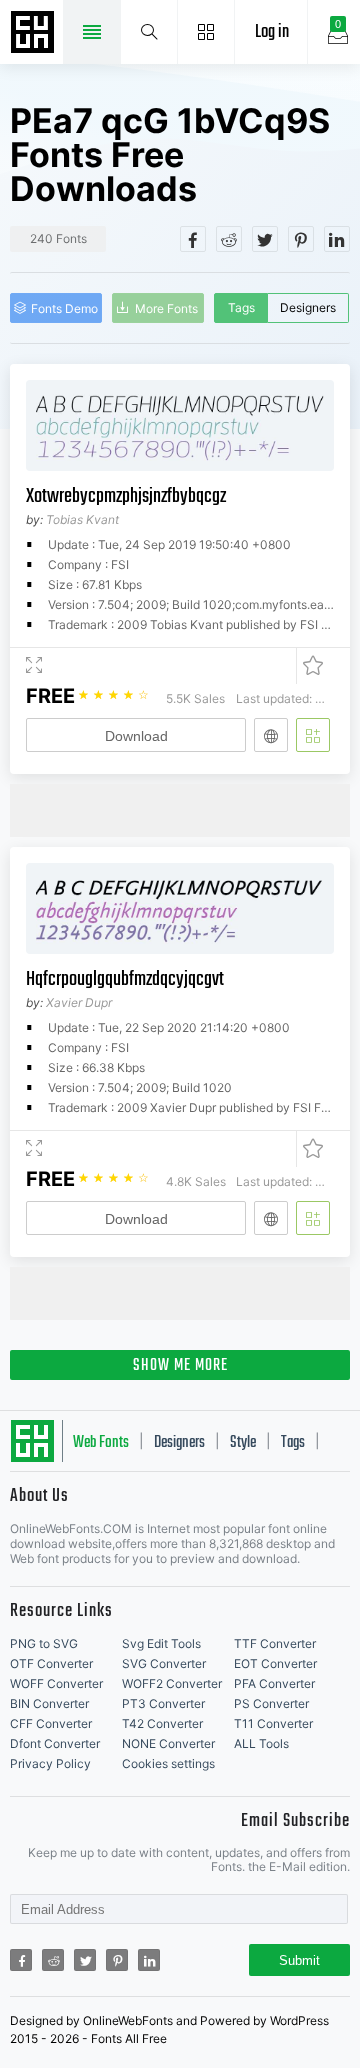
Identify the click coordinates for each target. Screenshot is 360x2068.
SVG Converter (164, 1663)
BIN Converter (49, 1703)
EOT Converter (275, 1663)
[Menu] (206, 32)
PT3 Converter (163, 1703)
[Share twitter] (265, 239)
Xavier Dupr (79, 1002)
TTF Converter (275, 1643)
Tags (241, 307)
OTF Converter (51, 1663)
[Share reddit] (229, 239)
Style (243, 1443)
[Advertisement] (185, 809)
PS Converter (271, 1703)
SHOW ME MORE (180, 1366)
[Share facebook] (193, 239)
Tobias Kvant (82, 519)
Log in (272, 32)
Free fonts (35, 34)
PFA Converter (274, 1683)
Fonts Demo (64, 308)
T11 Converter (273, 1723)
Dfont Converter (55, 1743)
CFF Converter (51, 1723)
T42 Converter (162, 1723)
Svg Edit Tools (161, 1643)
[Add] (313, 735)
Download (136, 736)
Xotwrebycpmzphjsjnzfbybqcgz (126, 496)
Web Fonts (101, 1443)
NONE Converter (168, 1743)
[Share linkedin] (337, 239)
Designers (308, 307)
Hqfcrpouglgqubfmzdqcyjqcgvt (125, 979)
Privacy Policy (50, 1763)
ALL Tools (261, 1743)
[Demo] (34, 666)
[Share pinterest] (301, 239)
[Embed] (271, 735)
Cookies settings (168, 1763)
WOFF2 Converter (172, 1683)
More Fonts (166, 308)
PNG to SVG (44, 1643)
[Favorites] (309, 666)
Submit (299, 1960)
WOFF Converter (56, 1683)
